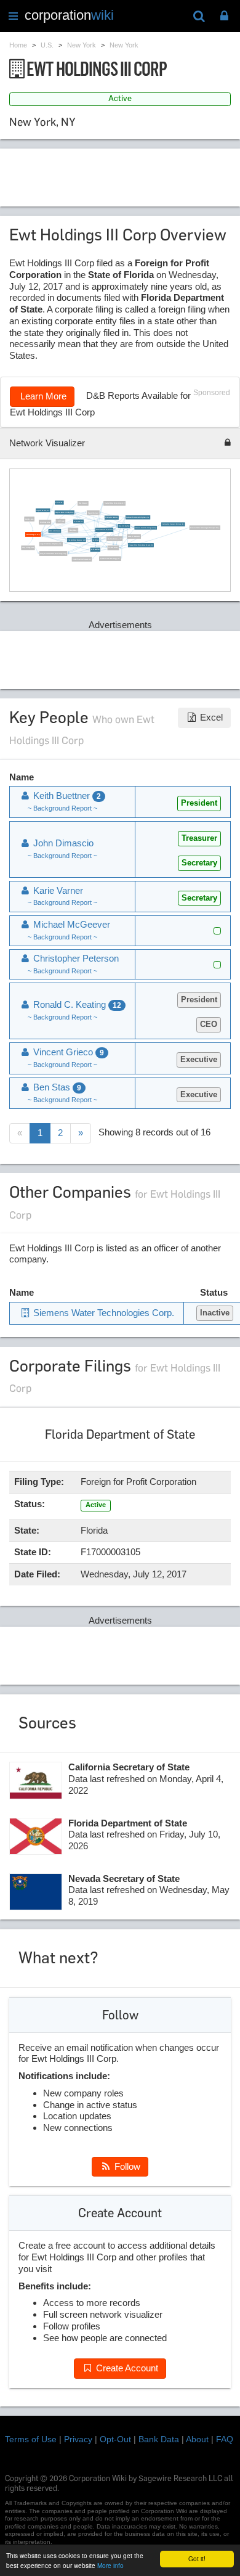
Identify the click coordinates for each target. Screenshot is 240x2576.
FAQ (225, 2439)
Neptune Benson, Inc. (43, 510)
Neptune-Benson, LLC (114, 538)
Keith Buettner (95, 549)
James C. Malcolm (134, 536)
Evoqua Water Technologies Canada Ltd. (141, 545)
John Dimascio (78, 521)
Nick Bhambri (83, 503)
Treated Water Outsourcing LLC (114, 503)
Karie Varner (59, 502)
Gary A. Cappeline (28, 547)
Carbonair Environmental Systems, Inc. (138, 517)
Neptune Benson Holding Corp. (65, 512)
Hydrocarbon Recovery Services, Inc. (173, 524)
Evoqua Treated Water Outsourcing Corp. (53, 553)
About (197, 2439)
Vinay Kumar (73, 530)
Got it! (197, 2558)
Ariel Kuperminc (45, 521)
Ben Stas (96, 539)
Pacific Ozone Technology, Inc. (110, 558)
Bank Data (159, 2439)
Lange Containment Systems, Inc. (51, 544)
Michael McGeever (55, 531)
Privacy (78, 2439)
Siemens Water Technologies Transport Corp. (205, 527)
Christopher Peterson (111, 517)
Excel (210, 717)
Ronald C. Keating (123, 526)
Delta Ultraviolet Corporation (82, 558)
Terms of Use (31, 2439)
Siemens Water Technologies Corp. (146, 527)
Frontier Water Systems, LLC (76, 539)
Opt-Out (115, 2439)
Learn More (42, 396)
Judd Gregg (60, 521)
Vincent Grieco (113, 547)
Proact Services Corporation (104, 530)
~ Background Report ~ (62, 808)
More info (110, 2565)
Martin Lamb (29, 518)
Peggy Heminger (93, 512)
